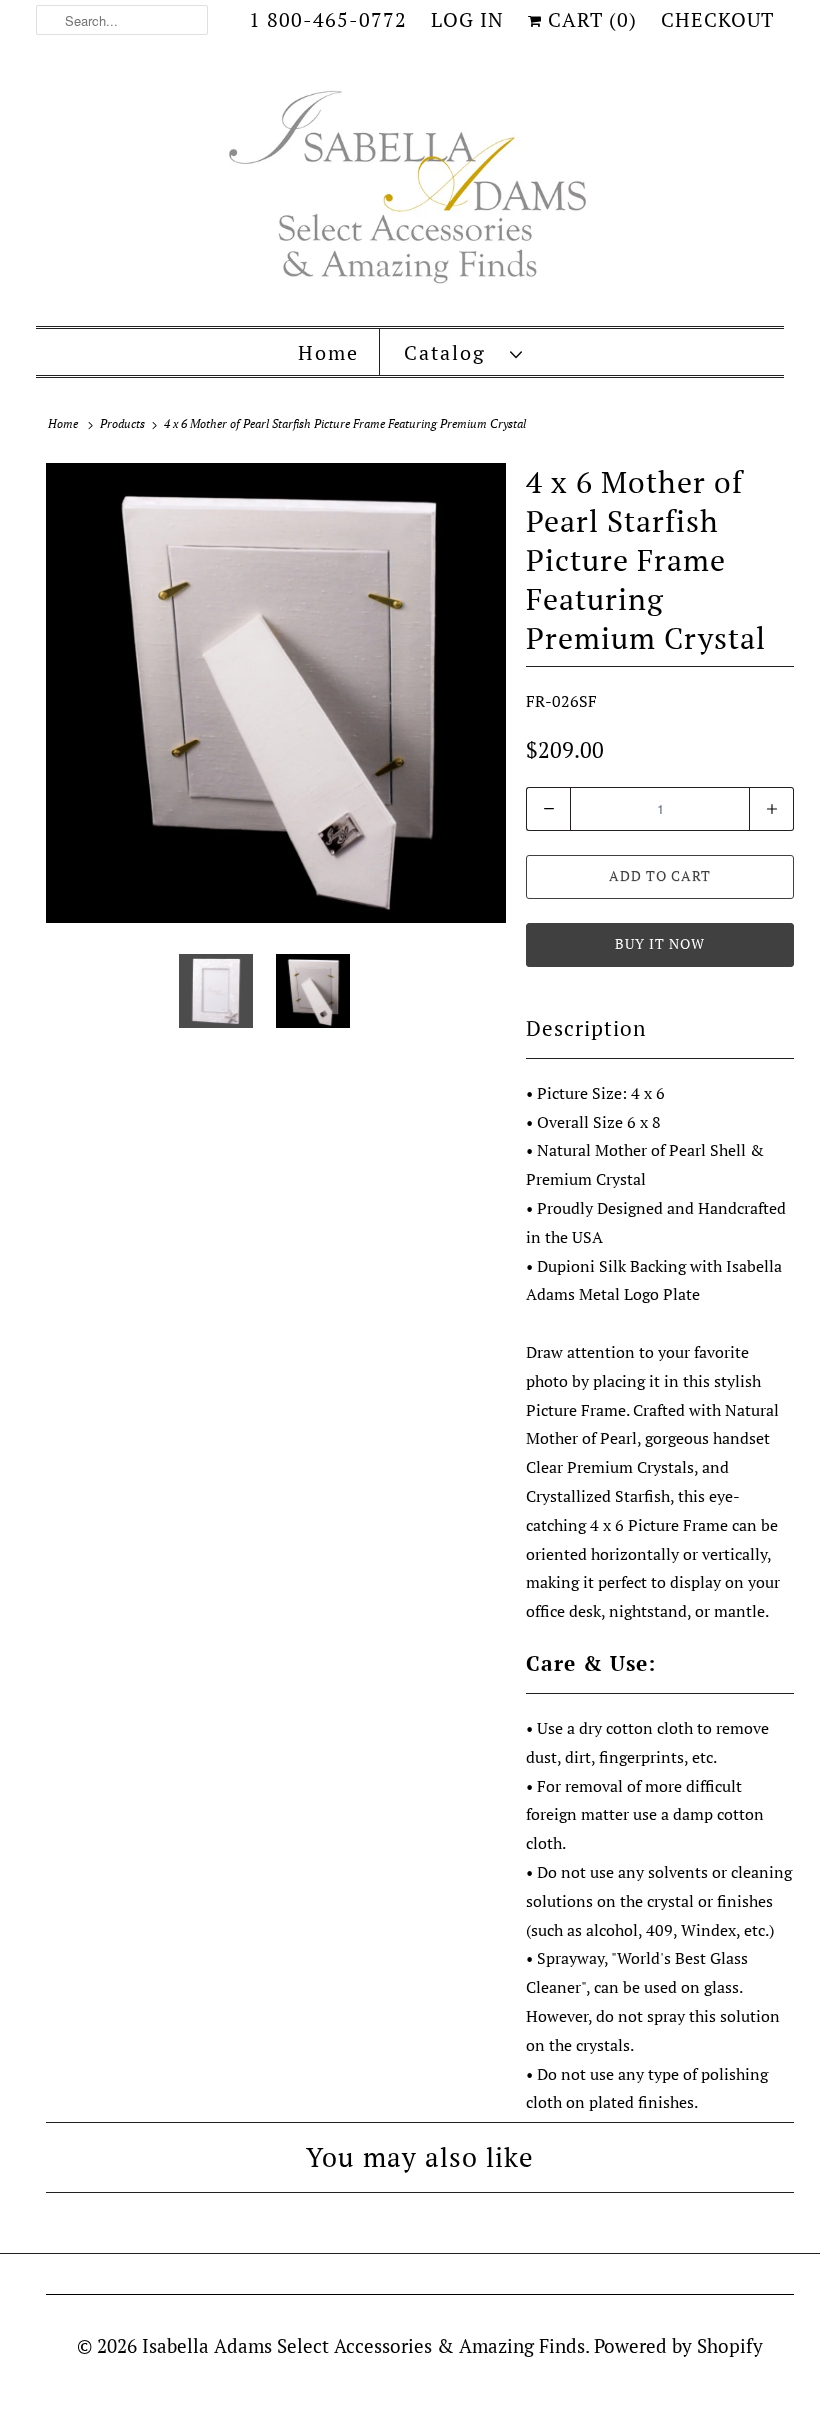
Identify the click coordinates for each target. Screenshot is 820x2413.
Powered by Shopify (678, 2345)
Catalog (452, 352)
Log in (467, 19)
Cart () (589, 19)
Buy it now (660, 943)
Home (328, 352)
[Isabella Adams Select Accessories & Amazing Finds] (410, 188)
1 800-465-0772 (328, 19)
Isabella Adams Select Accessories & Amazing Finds (363, 2345)
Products (122, 423)
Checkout (717, 19)
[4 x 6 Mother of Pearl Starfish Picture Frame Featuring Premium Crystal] (276, 693)
